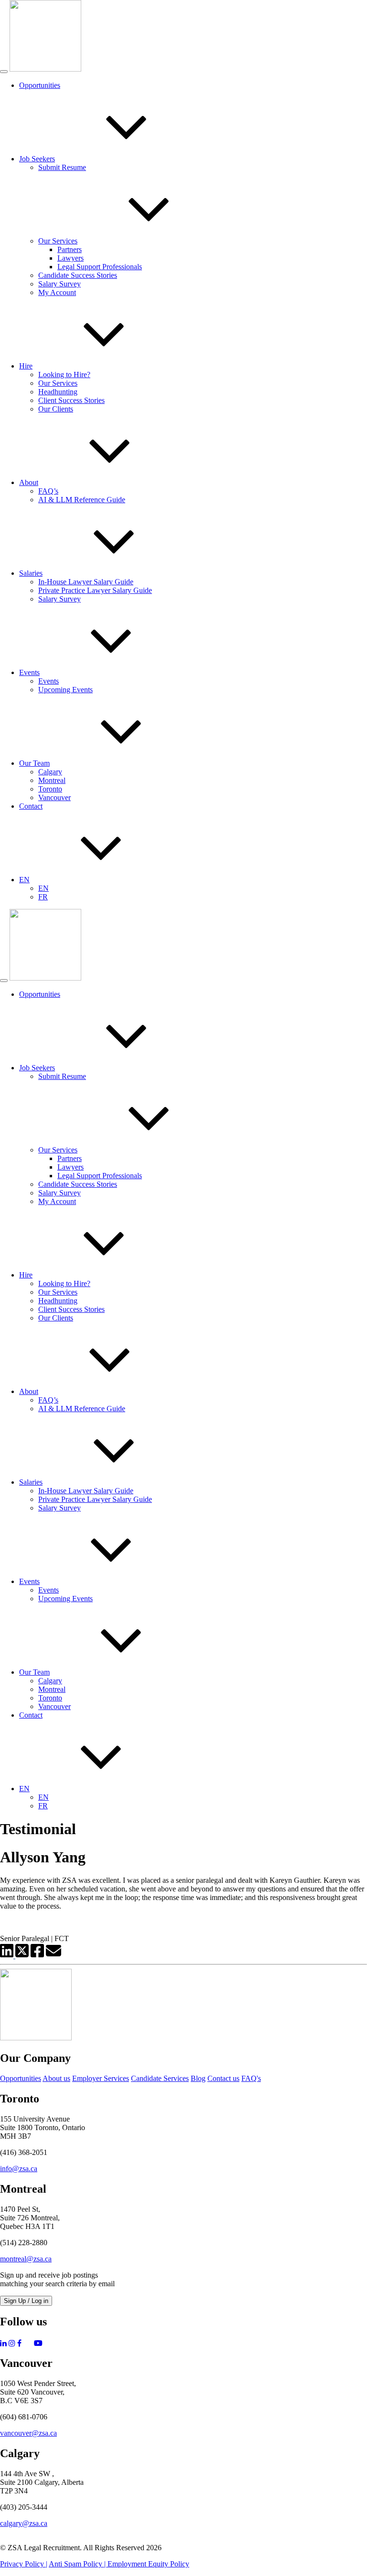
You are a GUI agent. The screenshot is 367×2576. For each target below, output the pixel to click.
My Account (57, 292)
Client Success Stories (71, 400)
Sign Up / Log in (26, 2301)
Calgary (50, 772)
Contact (31, 806)
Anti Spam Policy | (78, 2564)
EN (24, 880)
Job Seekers (37, 159)
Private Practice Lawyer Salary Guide (95, 590)
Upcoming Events (65, 690)
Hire (26, 366)
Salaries (31, 573)
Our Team (34, 763)
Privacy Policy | (24, 2564)
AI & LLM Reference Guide (82, 500)
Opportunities (40, 85)
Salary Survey (59, 284)
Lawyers (70, 258)
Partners (70, 249)
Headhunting (58, 392)
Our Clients (56, 409)
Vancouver (54, 797)
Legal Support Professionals (100, 267)
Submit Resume (62, 167)
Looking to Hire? (64, 375)
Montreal (52, 780)
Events (29, 672)
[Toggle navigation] (4, 72)
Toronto (50, 789)
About (29, 482)
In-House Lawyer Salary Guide (86, 582)
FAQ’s (48, 491)
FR (43, 897)
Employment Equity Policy (148, 2564)
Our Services (58, 241)
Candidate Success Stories (78, 275)
